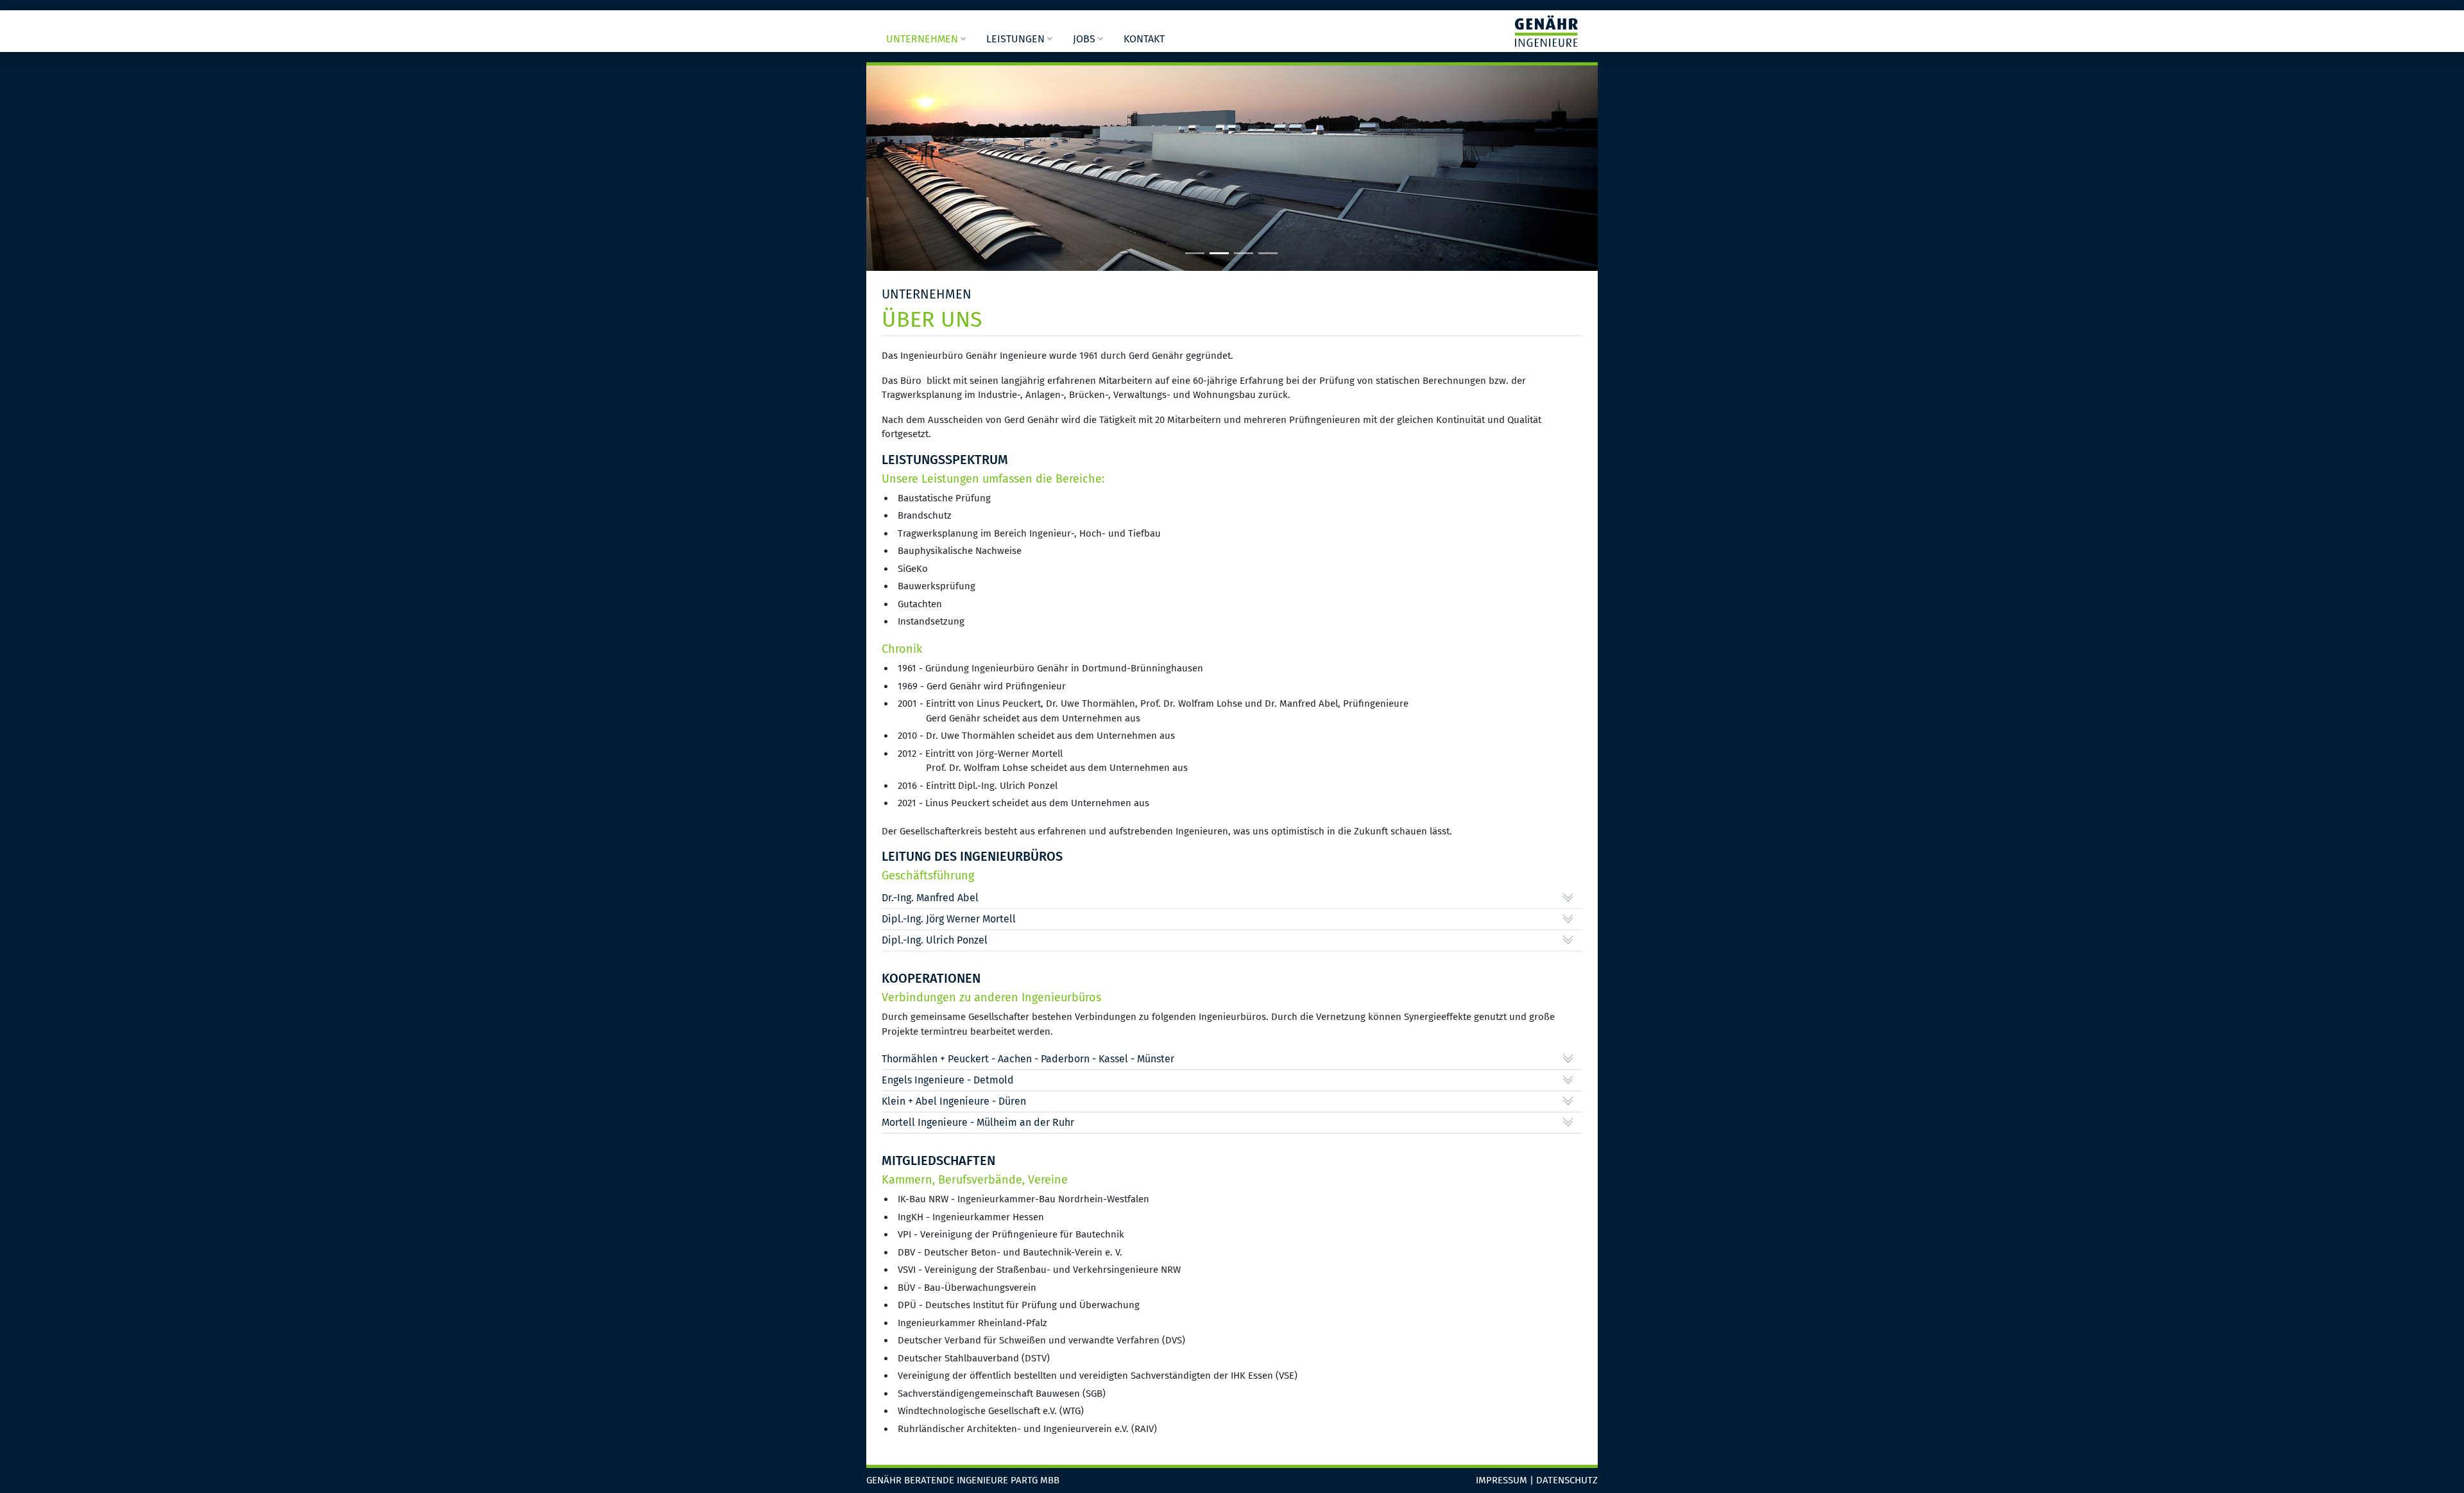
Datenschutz (1567, 1480)
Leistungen (1015, 39)
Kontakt (1144, 39)
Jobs (1084, 39)
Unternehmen (922, 39)
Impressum (1502, 1480)
